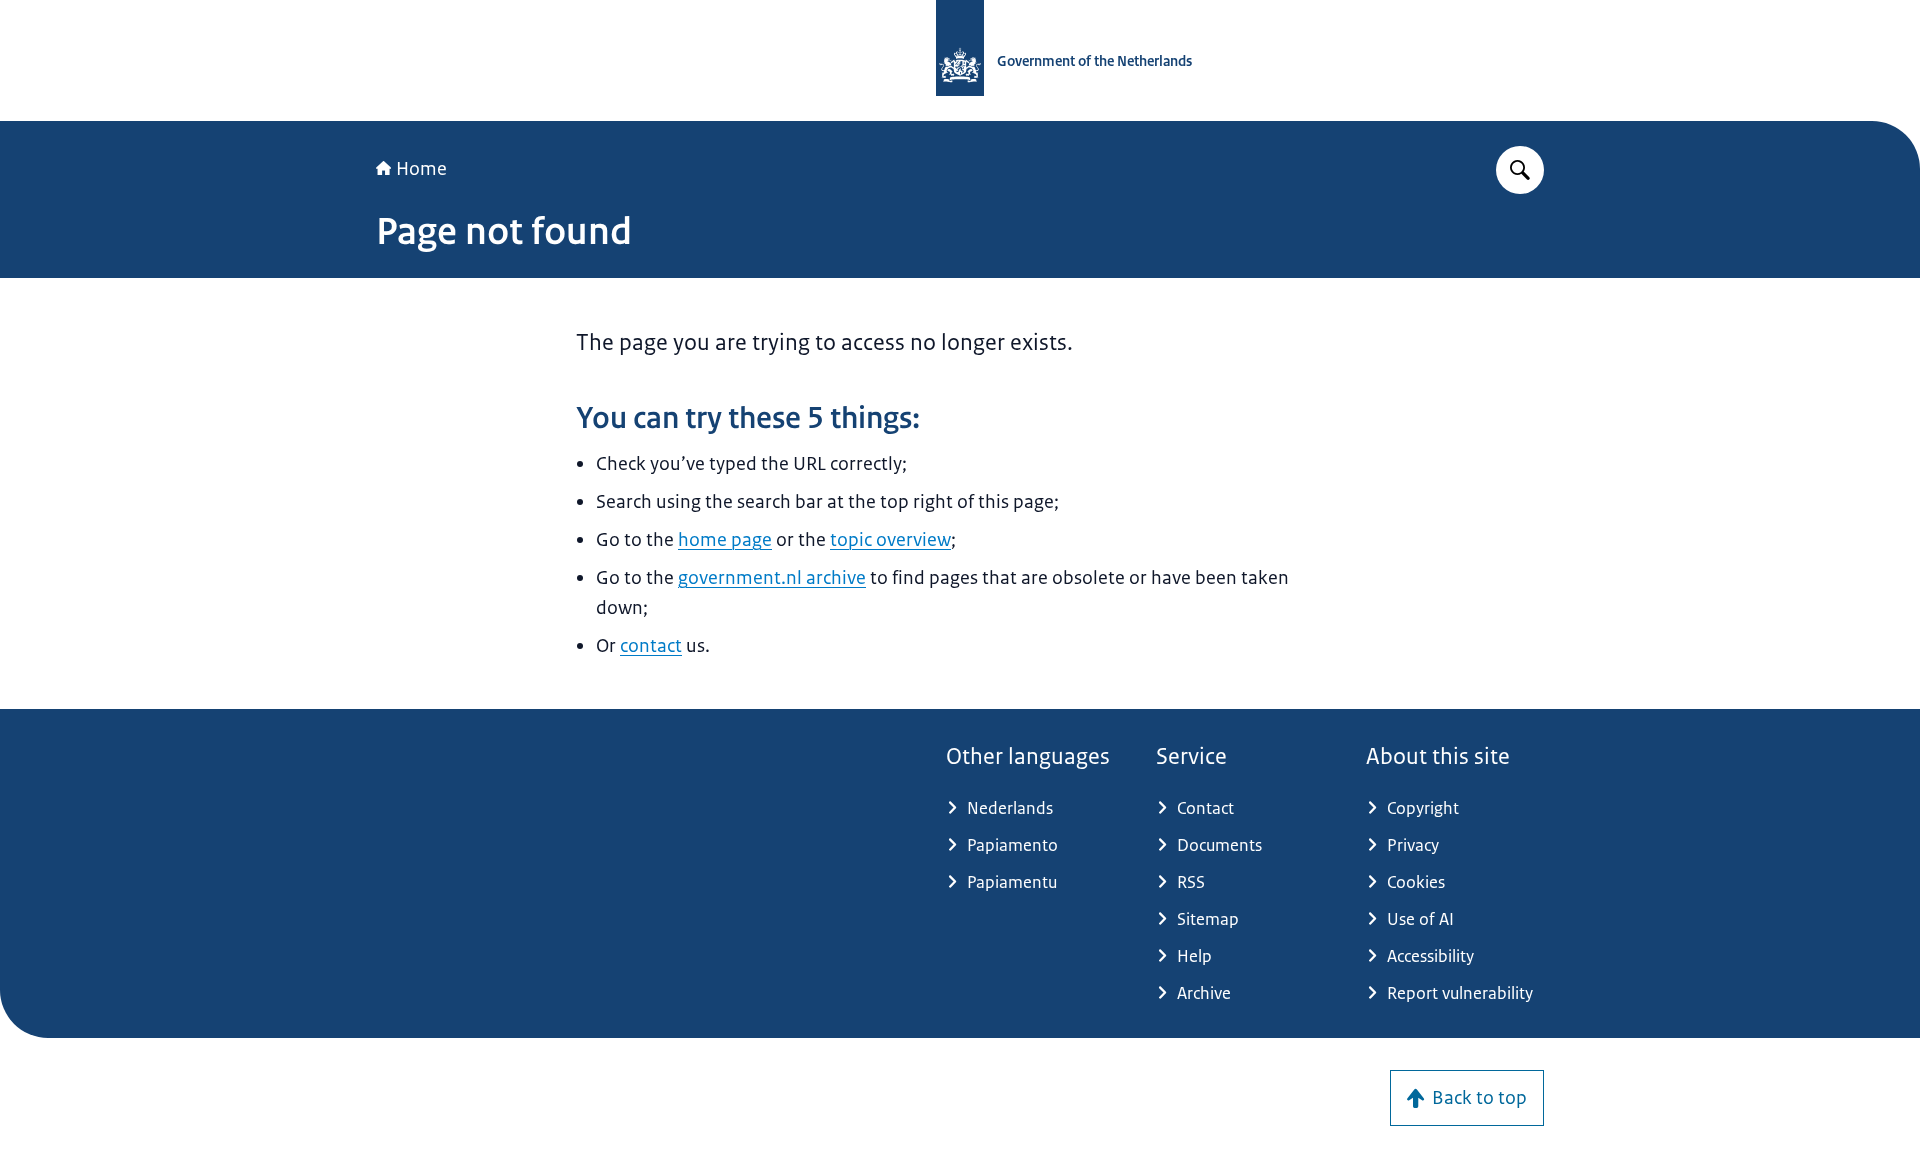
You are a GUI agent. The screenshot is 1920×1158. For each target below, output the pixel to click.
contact (651, 646)
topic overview (890, 540)
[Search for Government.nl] (1520, 170)
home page (725, 540)
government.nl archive (772, 578)
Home (421, 169)
